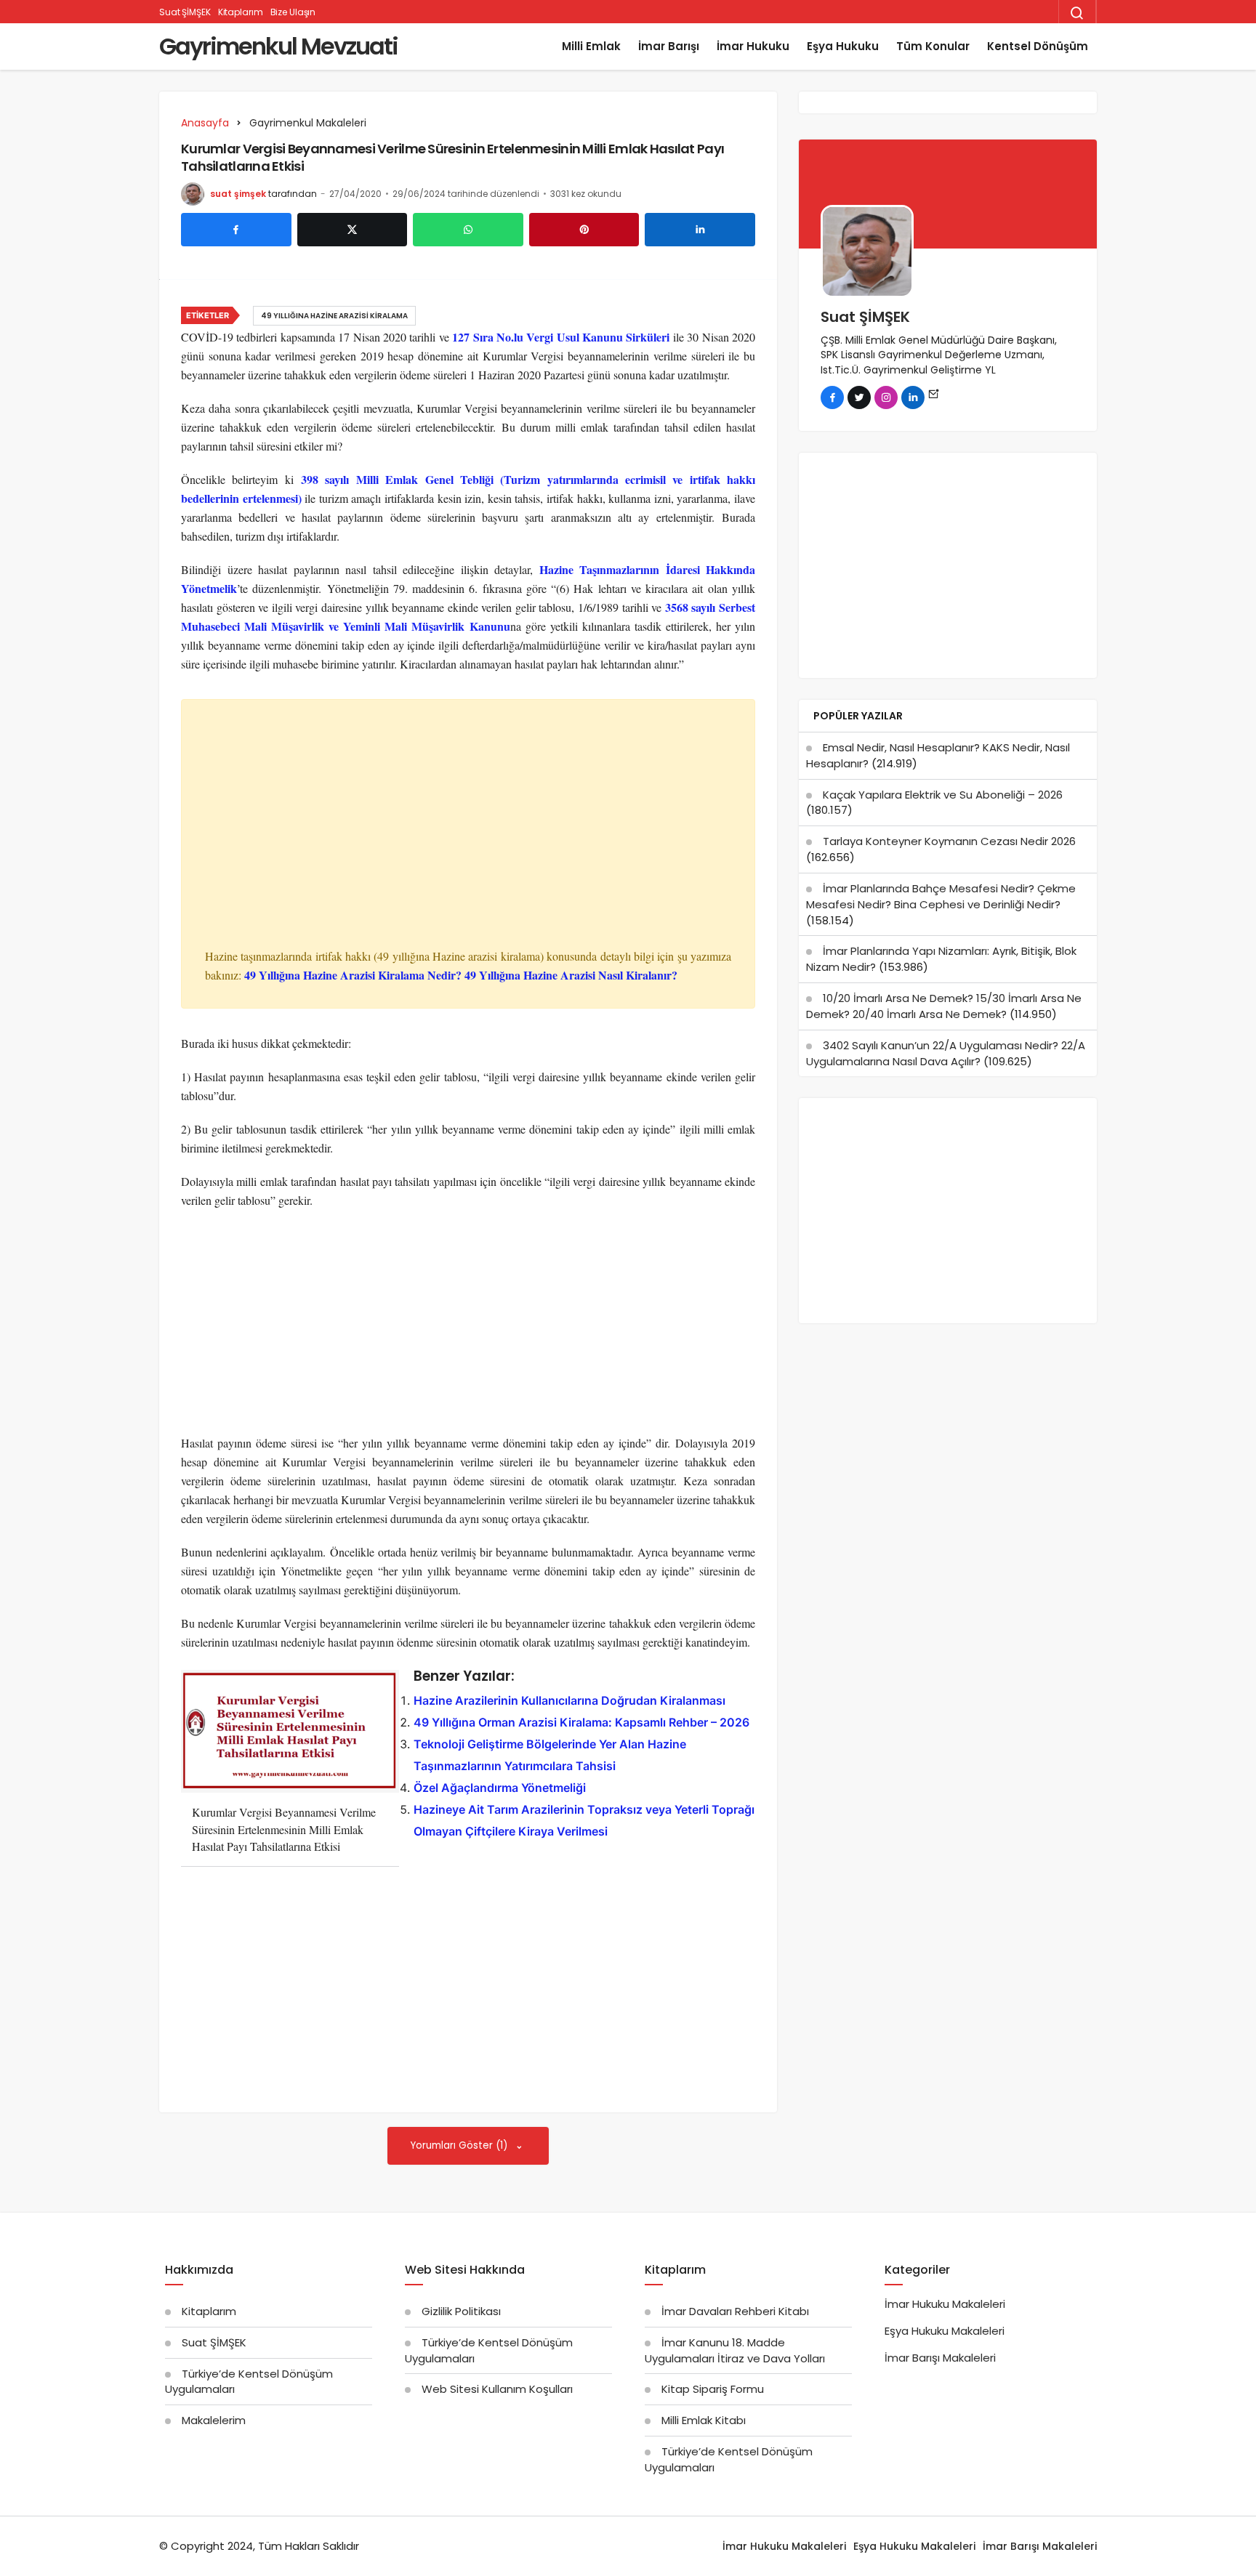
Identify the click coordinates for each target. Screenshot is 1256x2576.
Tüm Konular (933, 46)
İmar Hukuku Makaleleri (945, 2304)
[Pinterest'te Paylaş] (584, 230)
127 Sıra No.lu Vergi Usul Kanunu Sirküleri (561, 337)
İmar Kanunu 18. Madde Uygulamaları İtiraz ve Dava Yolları (735, 2350)
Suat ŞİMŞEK (185, 12)
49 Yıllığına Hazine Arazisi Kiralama (334, 316)
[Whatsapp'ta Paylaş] (468, 230)
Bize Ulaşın (293, 12)
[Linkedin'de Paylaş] (700, 230)
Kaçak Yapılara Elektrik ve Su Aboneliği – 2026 (943, 795)
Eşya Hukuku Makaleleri (945, 2331)
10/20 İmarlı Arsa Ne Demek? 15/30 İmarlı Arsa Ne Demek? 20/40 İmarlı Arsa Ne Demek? (944, 1006)
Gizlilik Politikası (461, 2311)
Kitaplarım (241, 12)
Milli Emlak (591, 46)
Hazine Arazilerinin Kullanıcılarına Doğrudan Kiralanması (569, 1700)
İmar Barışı (669, 46)
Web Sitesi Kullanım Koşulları (497, 2389)
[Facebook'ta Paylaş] (236, 230)
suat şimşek (238, 194)
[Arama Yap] (1077, 13)
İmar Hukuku (753, 46)
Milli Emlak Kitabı (704, 2420)
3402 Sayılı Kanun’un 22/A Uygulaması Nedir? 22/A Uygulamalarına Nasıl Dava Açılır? (946, 1053)
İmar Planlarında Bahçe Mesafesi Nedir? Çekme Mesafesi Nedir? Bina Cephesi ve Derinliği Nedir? (941, 896)
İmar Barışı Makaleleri (940, 2358)
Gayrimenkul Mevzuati (278, 46)
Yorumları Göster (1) (460, 2145)
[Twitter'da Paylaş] (353, 230)
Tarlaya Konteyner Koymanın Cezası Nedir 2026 (949, 841)
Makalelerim (214, 2420)
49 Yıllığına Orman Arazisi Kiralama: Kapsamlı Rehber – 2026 (581, 1722)
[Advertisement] (468, 839)
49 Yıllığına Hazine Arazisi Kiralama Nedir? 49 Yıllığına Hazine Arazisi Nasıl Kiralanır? (463, 975)
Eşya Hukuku (843, 46)
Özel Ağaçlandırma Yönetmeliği (500, 1788)
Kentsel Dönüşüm (1038, 46)
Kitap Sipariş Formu (713, 2389)
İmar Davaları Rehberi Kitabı (735, 2311)
